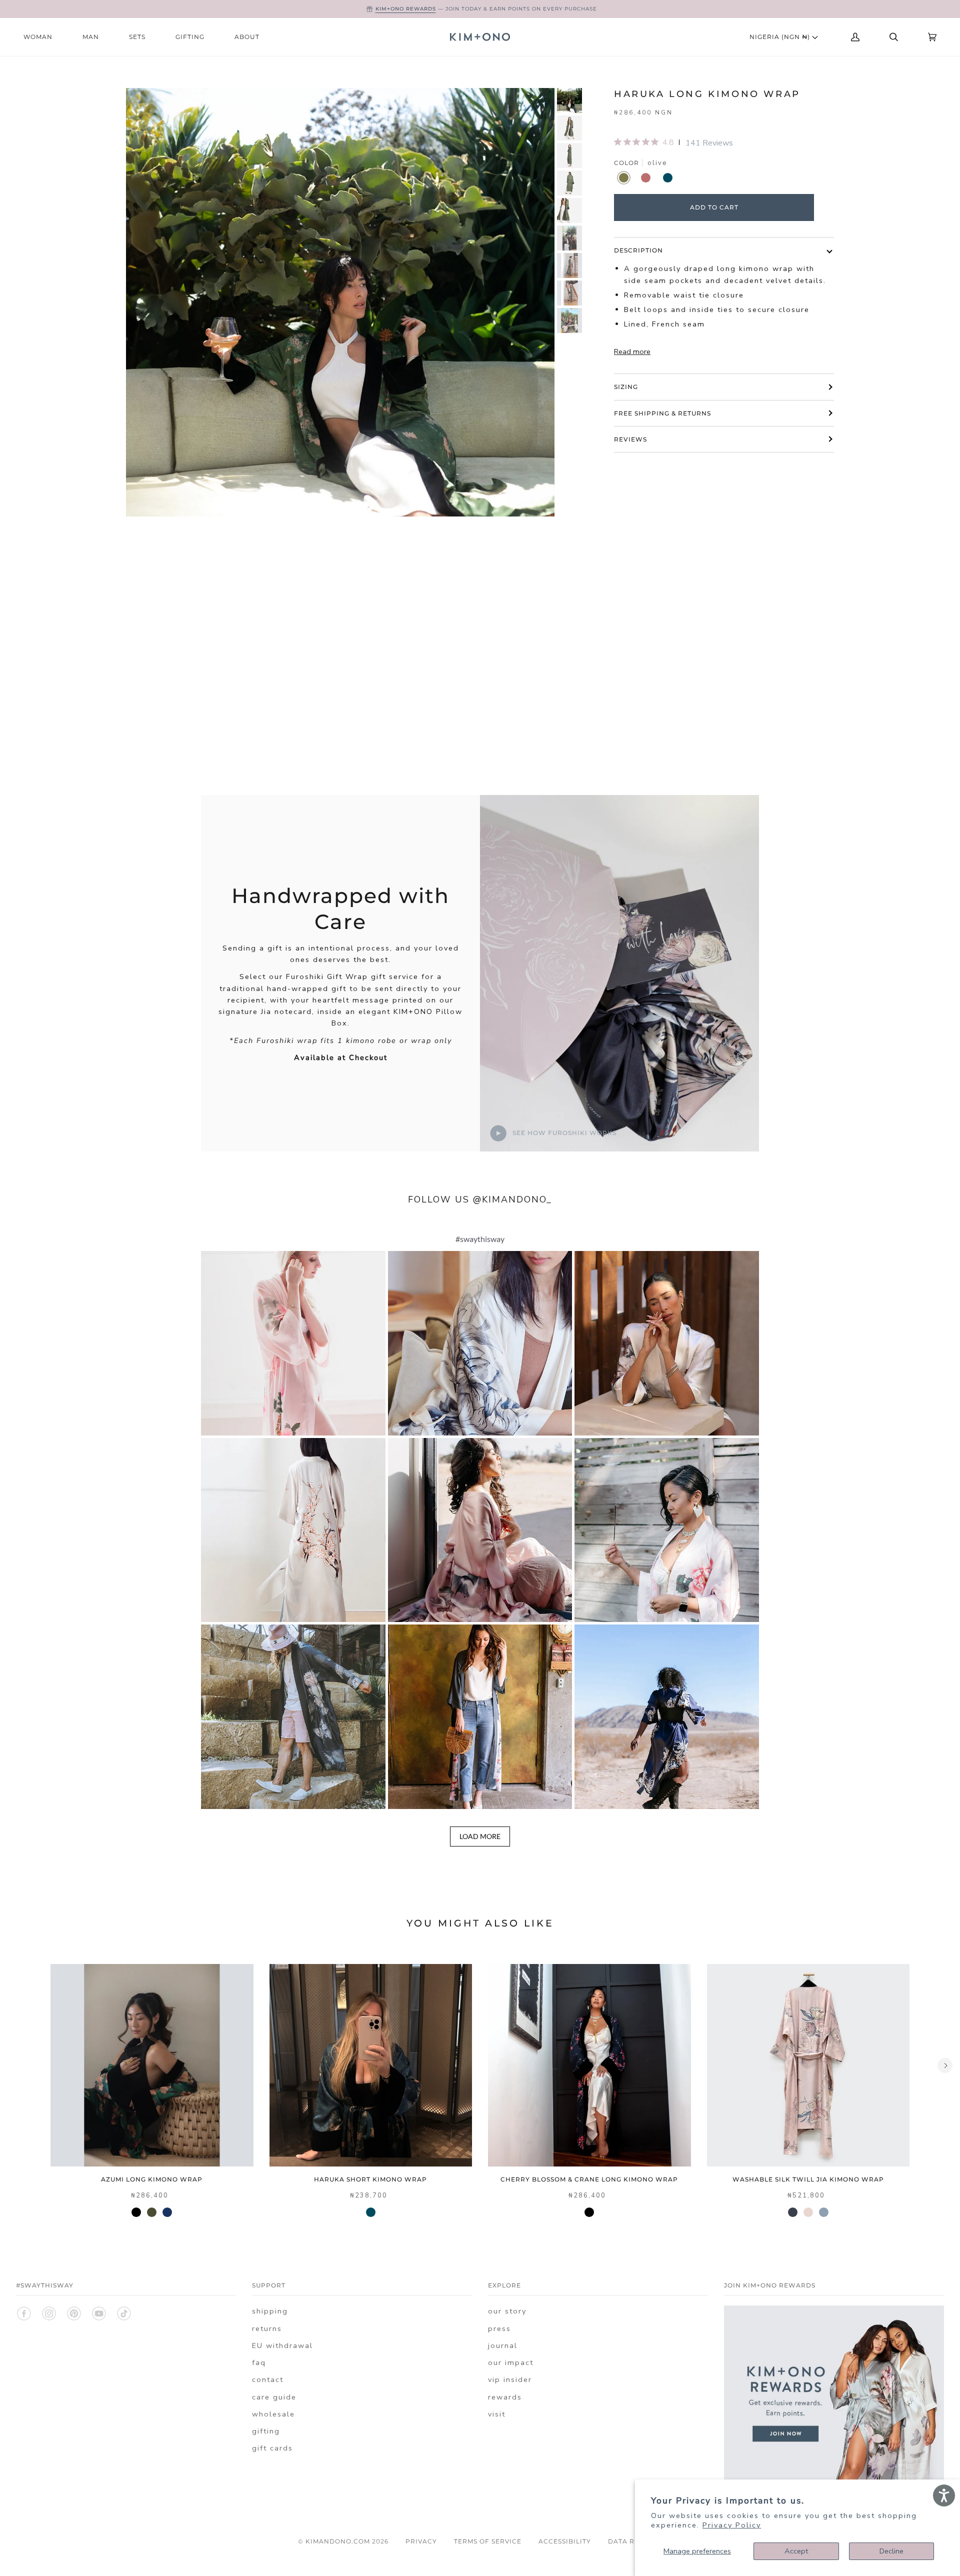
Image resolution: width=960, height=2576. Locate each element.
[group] (569, 100)
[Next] (945, 2065)
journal (503, 2345)
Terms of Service (488, 2541)
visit (497, 2414)
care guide (274, 2397)
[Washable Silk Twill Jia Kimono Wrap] (808, 2065)
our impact (511, 2362)
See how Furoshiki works (563, 1132)
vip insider (510, 2379)
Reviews (630, 439)
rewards (505, 2397)
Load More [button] (480, 1836)
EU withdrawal (282, 2345)
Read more (632, 351)
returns (267, 2328)
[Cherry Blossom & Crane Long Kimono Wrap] (589, 2065)
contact (268, 2379)
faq (259, 2362)
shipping (270, 2311)
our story (507, 2311)
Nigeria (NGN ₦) (781, 37)
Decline (891, 2551)
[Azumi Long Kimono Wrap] (152, 2065)
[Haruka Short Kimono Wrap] (371, 2065)
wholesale (273, 2414)
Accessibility (565, 2541)
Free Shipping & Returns (662, 413)
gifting (266, 2431)
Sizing (626, 387)
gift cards (272, 2448)
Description (638, 250)
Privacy (421, 2541)
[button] (293, 1343)
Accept (796, 2551)
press (499, 2328)
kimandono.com (338, 2541)
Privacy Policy (732, 2525)
